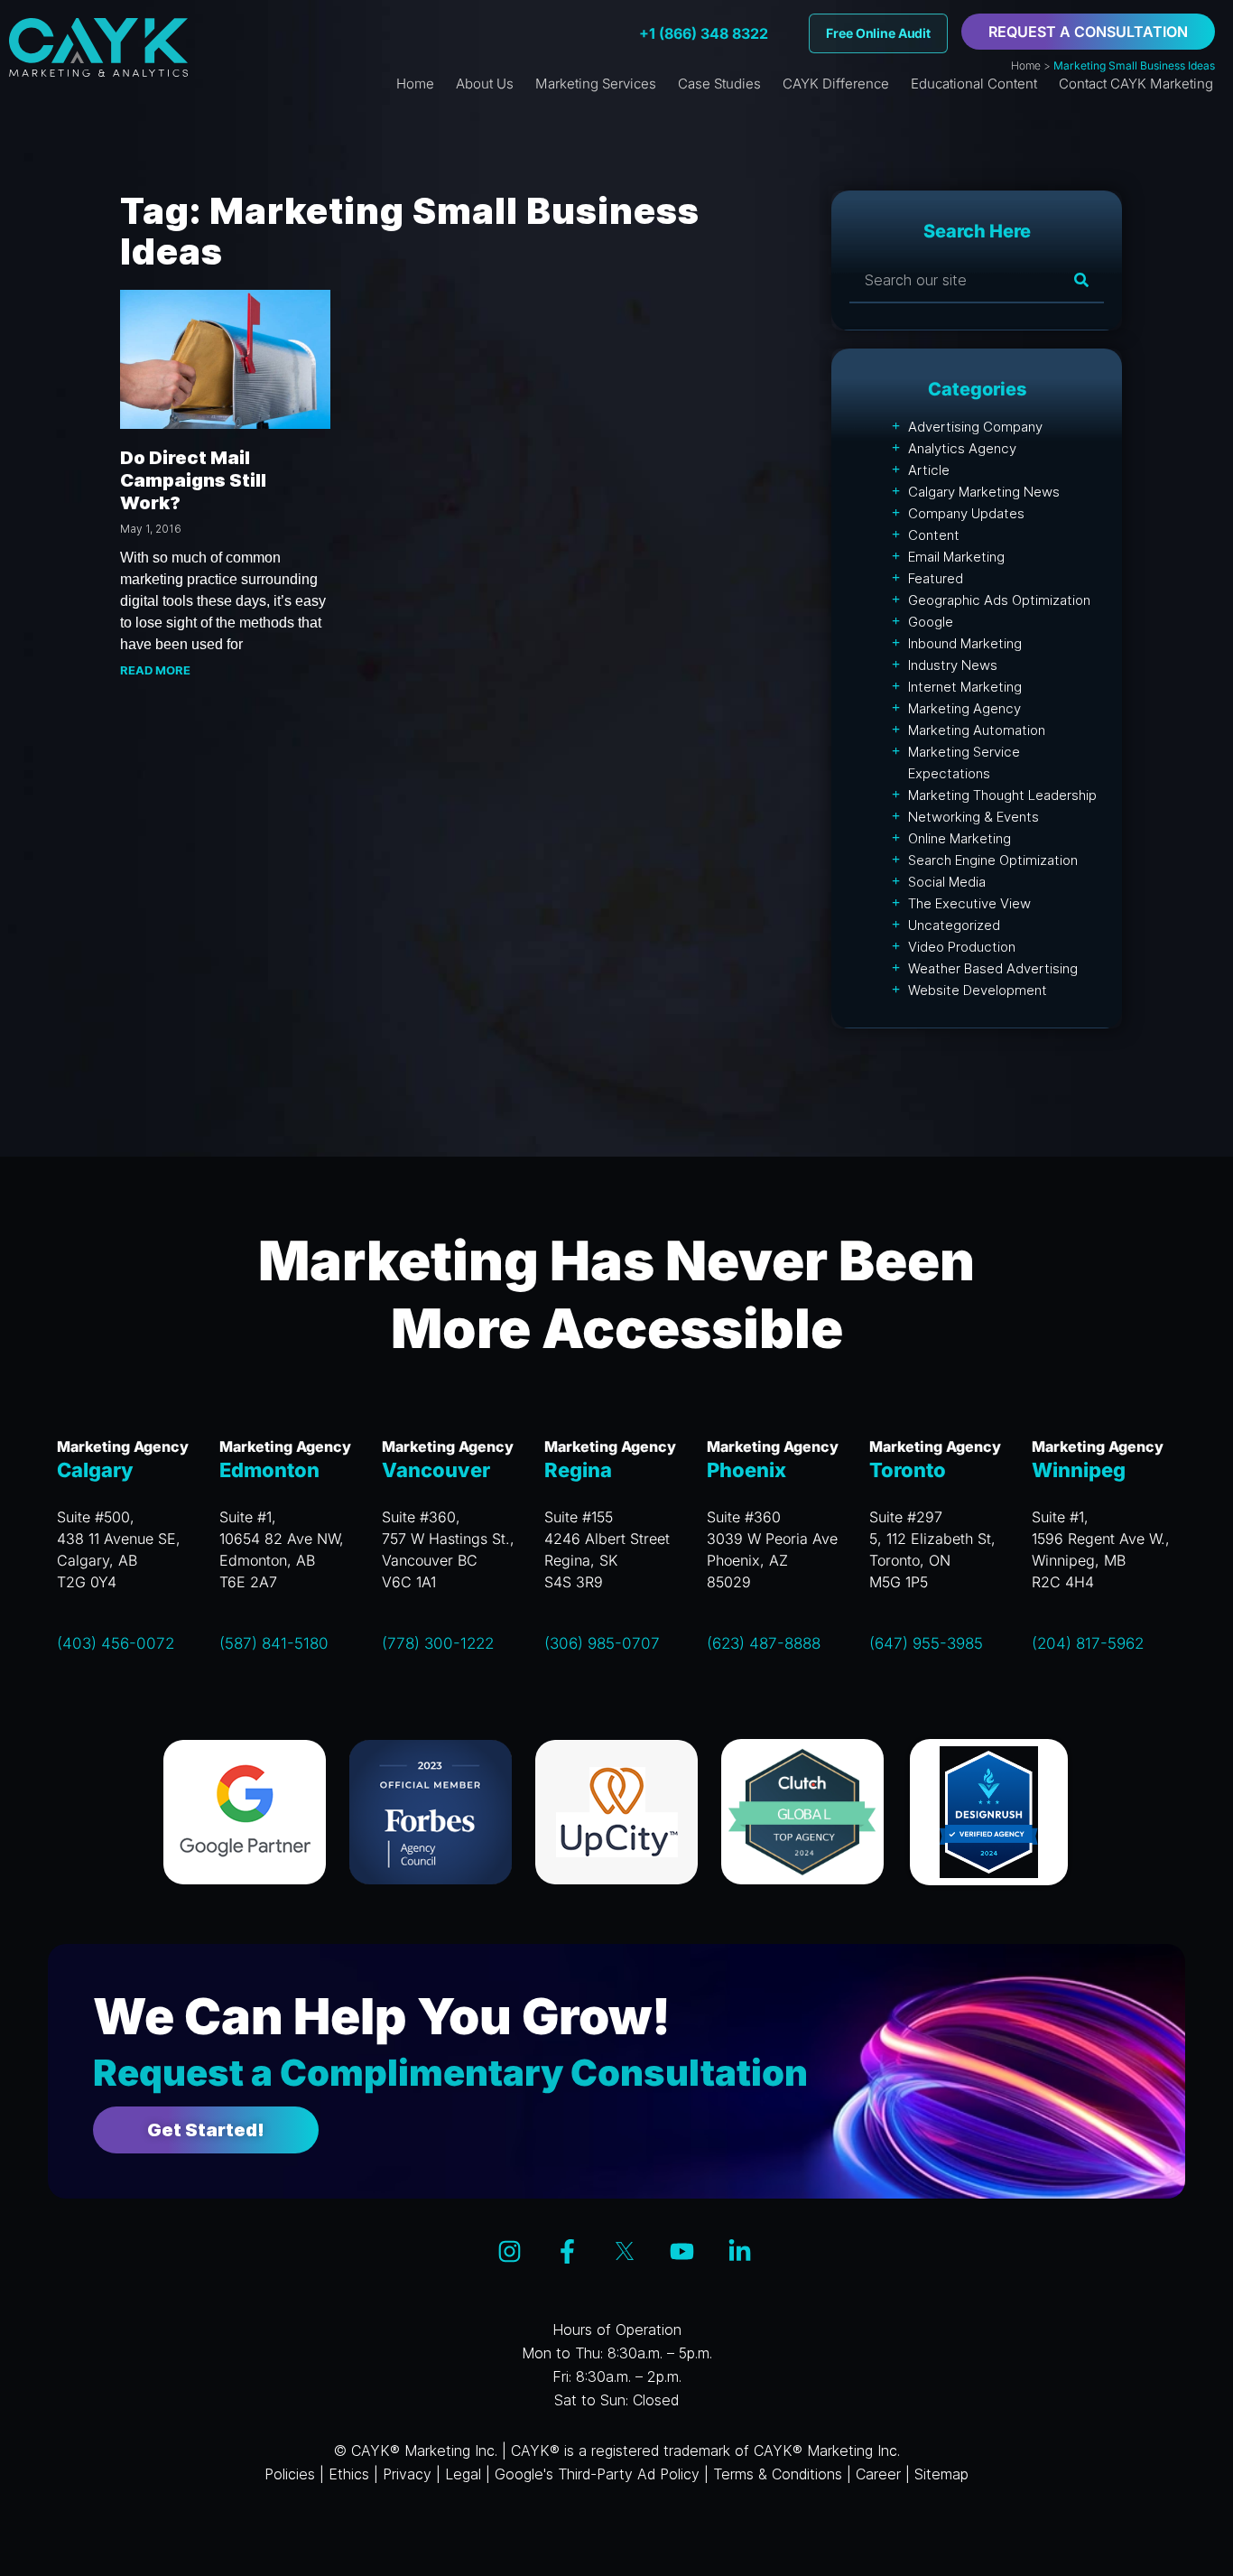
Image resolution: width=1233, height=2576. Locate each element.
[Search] (1081, 280)
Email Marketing (956, 557)
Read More (155, 670)
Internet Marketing (965, 687)
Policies (290, 2474)
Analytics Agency (962, 448)
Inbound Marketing (965, 643)
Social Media (947, 882)
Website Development (978, 990)
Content (934, 535)
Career (878, 2474)
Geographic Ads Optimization (999, 600)
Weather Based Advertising (993, 968)
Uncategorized (954, 925)
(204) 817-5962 (1088, 1643)
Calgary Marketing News (984, 492)
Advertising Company (975, 427)
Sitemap (941, 2474)
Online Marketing (960, 838)
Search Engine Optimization (993, 860)
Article (929, 470)
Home (1026, 65)
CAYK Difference (836, 84)
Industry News (953, 665)
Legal (463, 2474)
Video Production (962, 947)
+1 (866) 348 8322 (704, 33)
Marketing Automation (977, 730)
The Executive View (969, 903)
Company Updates (966, 513)
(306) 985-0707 (602, 1643)
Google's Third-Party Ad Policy (597, 2474)
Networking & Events (973, 817)
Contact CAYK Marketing (1136, 84)
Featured (936, 578)
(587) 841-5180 (274, 1643)
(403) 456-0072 (116, 1643)
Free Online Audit (878, 33)
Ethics (349, 2474)
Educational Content (974, 84)
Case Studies (719, 84)
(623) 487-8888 (764, 1643)
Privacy (407, 2474)
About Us (485, 84)
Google (931, 622)
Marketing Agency (964, 708)
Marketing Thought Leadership (1002, 795)
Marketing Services (596, 84)
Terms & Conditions (778, 2474)
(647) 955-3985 (926, 1643)
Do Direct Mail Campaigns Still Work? (193, 480)
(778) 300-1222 (438, 1643)
